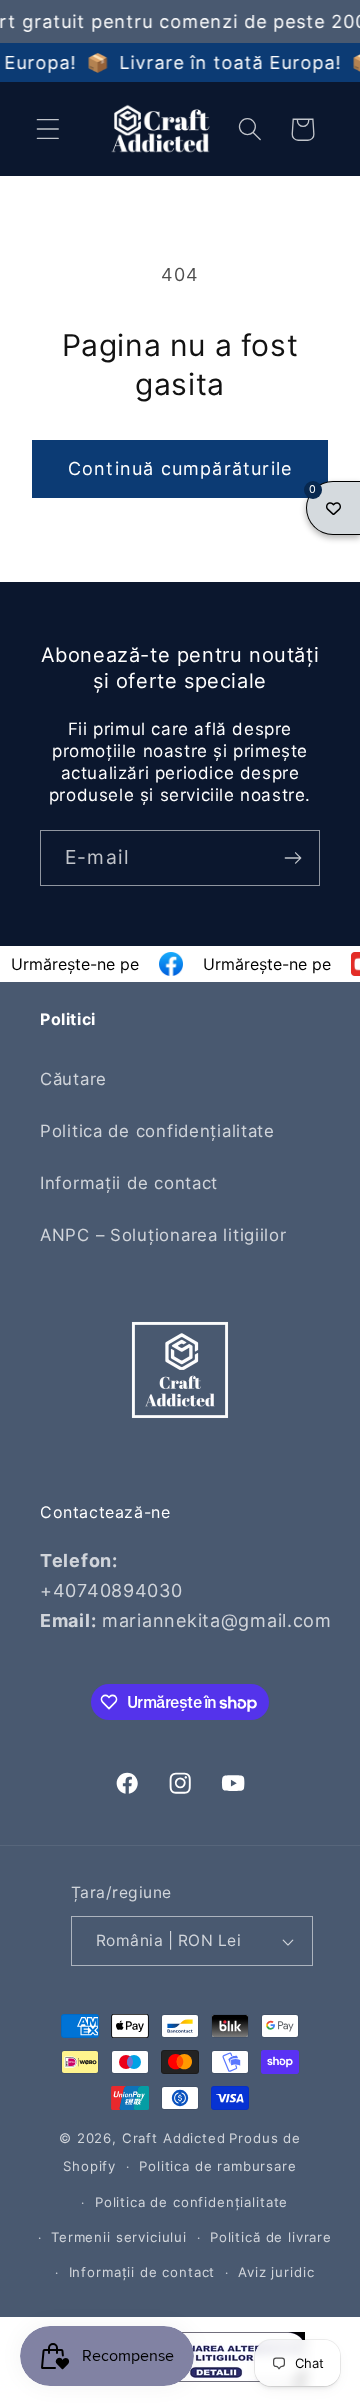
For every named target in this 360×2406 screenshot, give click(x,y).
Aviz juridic (276, 2272)
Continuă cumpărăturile (180, 468)
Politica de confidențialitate (157, 1131)
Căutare (73, 1079)
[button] (48, 129)
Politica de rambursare (217, 2166)
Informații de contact (129, 1183)
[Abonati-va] (292, 858)
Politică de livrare (271, 2237)
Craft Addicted (174, 2138)
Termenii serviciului (119, 2237)
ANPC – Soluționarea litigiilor (163, 1235)
